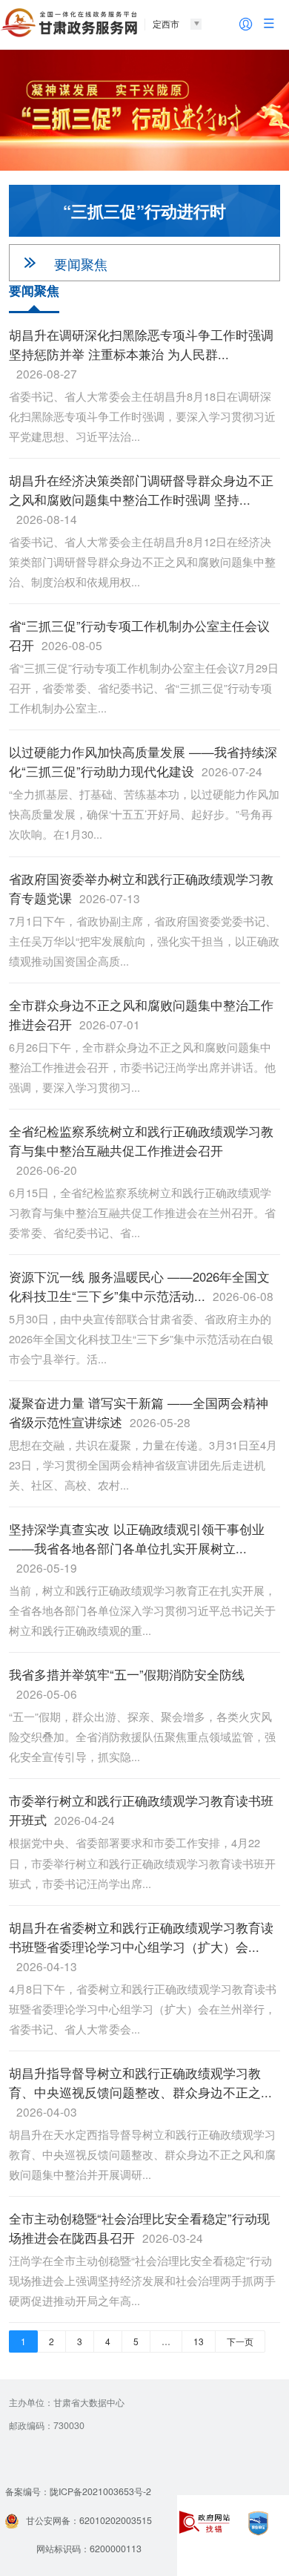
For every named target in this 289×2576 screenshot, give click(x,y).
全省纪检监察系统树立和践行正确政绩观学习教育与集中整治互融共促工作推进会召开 (141, 1150)
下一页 (240, 2341)
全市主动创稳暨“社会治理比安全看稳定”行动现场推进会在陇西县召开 (139, 2228)
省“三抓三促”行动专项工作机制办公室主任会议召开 (139, 635)
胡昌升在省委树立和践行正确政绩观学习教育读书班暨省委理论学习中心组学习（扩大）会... (141, 1946)
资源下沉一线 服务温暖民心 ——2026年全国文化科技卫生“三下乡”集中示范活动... (141, 1286)
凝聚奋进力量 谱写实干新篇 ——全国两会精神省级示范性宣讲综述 (139, 1412)
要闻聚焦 (81, 263)
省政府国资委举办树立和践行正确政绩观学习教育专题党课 (141, 888)
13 (199, 2341)
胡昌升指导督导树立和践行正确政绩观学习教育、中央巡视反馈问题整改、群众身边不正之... (140, 2092)
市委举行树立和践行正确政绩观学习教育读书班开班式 (141, 1810)
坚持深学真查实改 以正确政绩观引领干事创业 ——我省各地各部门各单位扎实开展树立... (137, 1548)
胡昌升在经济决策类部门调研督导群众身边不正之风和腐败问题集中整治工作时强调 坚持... (141, 499)
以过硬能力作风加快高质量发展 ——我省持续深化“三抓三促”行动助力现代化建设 (143, 761)
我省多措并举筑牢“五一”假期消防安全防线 (127, 1684)
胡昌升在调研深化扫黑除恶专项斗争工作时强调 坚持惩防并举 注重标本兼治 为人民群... (141, 354)
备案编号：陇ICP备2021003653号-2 (78, 2491)
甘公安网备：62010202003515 (89, 2520)
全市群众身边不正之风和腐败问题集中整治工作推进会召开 (141, 1015)
